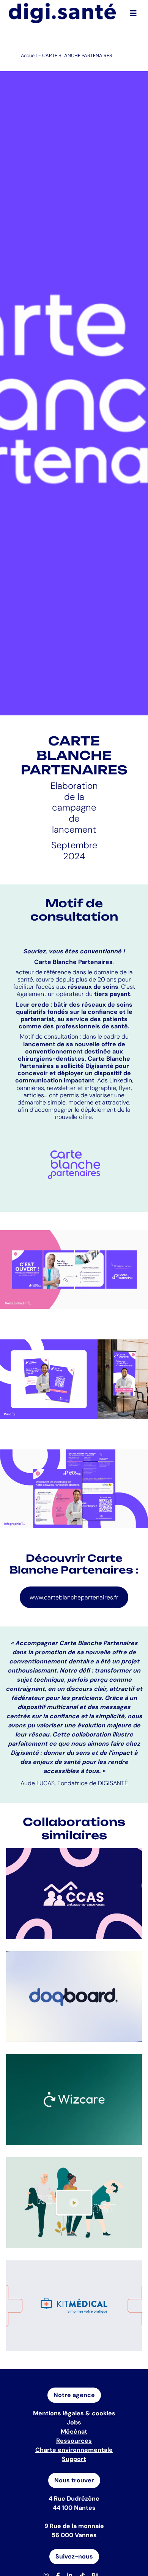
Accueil (29, 55)
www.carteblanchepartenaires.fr (74, 1597)
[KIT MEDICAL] (74, 2306)
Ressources (74, 2441)
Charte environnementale (74, 2450)
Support (74, 2459)
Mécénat (74, 2432)
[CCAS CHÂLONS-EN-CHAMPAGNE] (74, 1894)
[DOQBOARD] (74, 1997)
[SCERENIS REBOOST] (74, 2203)
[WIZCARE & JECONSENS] (74, 2100)
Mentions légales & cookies (74, 2413)
